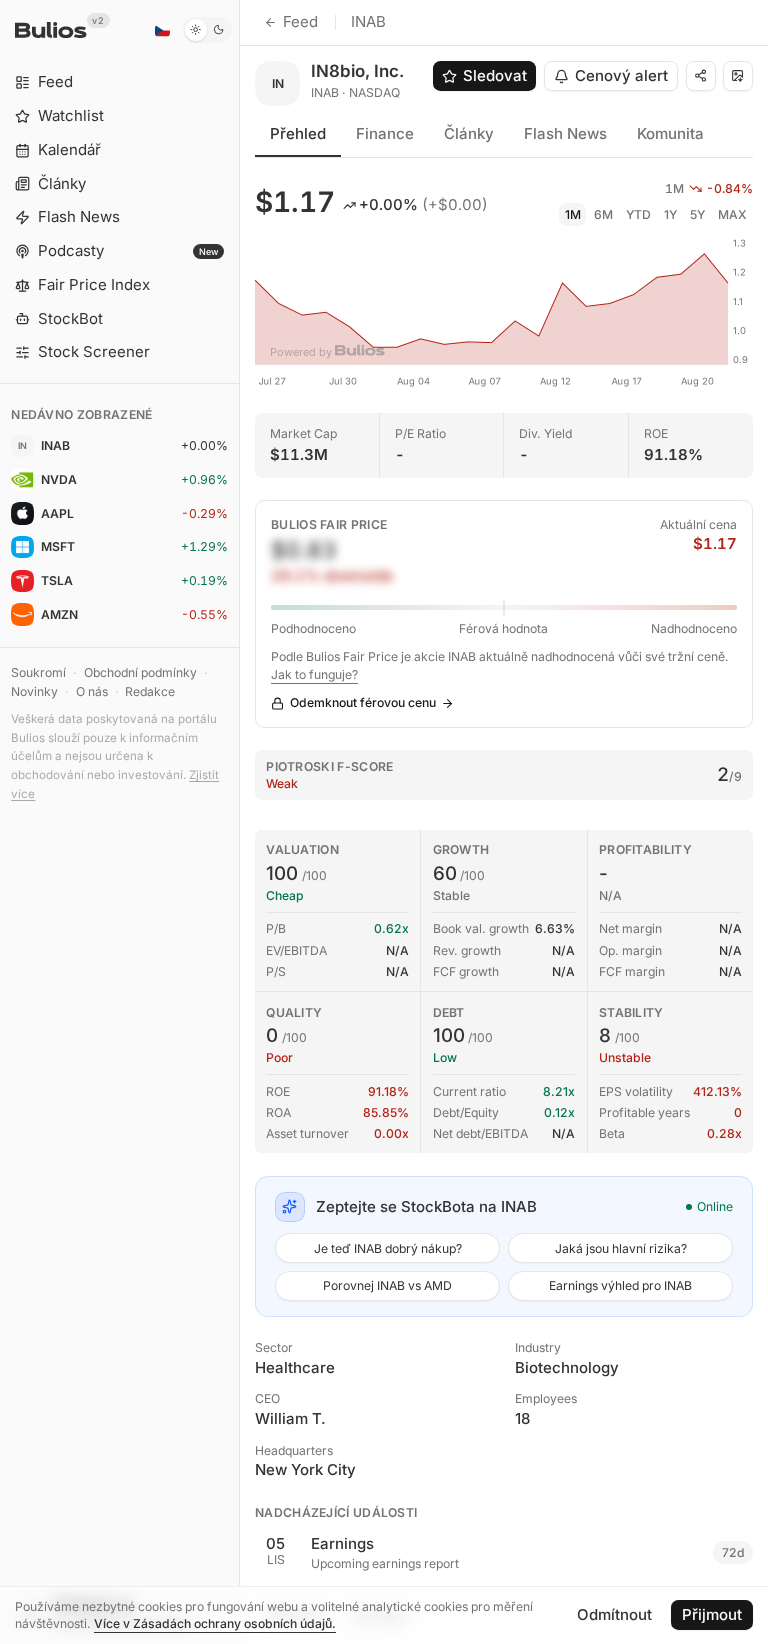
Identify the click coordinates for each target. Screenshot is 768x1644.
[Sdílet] (701, 76)
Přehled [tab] (298, 133)
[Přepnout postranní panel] (239, 822)
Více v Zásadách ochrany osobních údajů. (215, 1623)
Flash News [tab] (565, 133)
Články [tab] (469, 133)
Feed (300, 21)
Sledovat (495, 75)
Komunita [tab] (670, 133)
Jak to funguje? (314, 674)
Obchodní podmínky (140, 672)
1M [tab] (573, 214)
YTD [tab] (638, 214)
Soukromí (38, 672)
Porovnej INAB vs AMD (387, 1285)
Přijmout (712, 1614)
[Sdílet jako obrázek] (738, 76)
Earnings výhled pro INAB (620, 1285)
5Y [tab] (697, 214)
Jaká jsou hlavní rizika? (621, 1248)
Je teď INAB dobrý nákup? (388, 1248)
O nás (92, 691)
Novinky (34, 691)
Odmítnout (614, 1614)
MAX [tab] (732, 214)
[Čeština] (162, 30)
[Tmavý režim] (207, 30)
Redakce (150, 691)
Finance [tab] (385, 133)
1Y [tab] (670, 214)
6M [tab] (603, 214)
